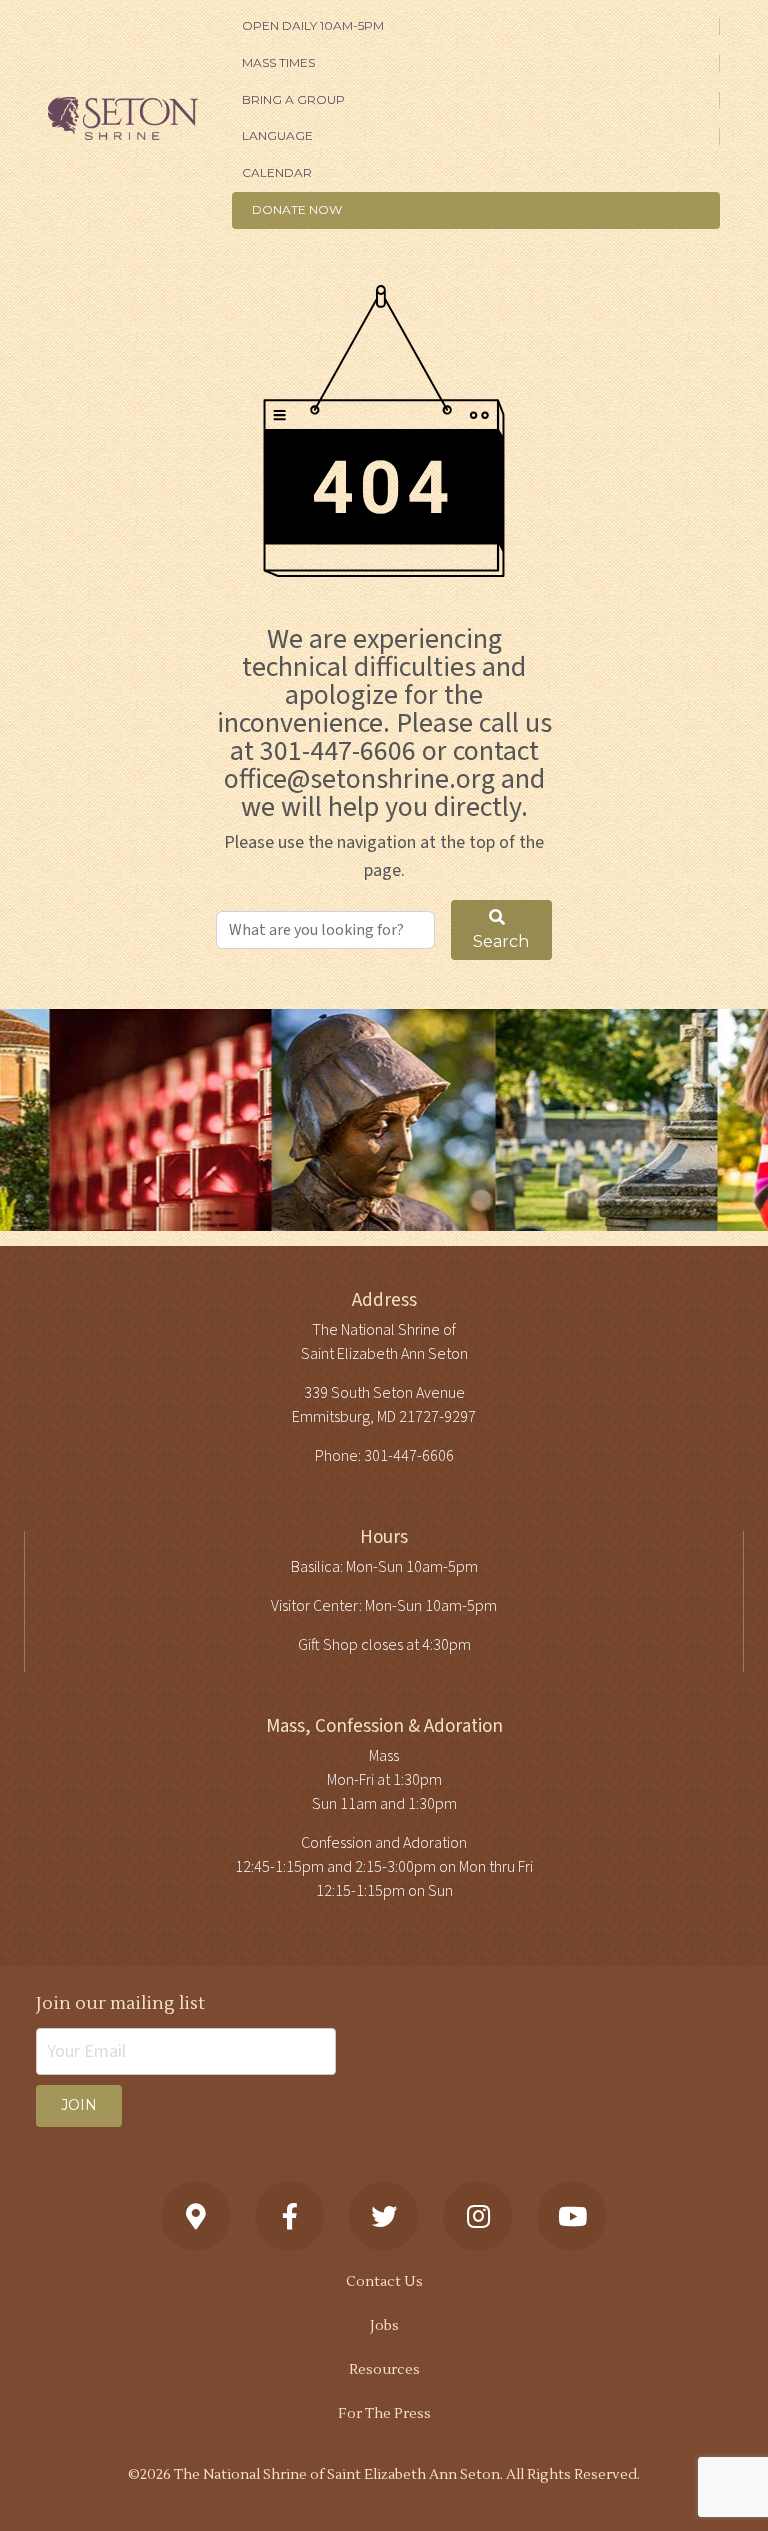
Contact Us (384, 2282)
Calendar (277, 172)
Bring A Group (293, 99)
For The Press (384, 2414)
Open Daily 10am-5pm (313, 25)
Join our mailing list (120, 2003)
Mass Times (278, 62)
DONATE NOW (297, 209)
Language (277, 135)
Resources (384, 2370)
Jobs (384, 2326)
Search (501, 941)
